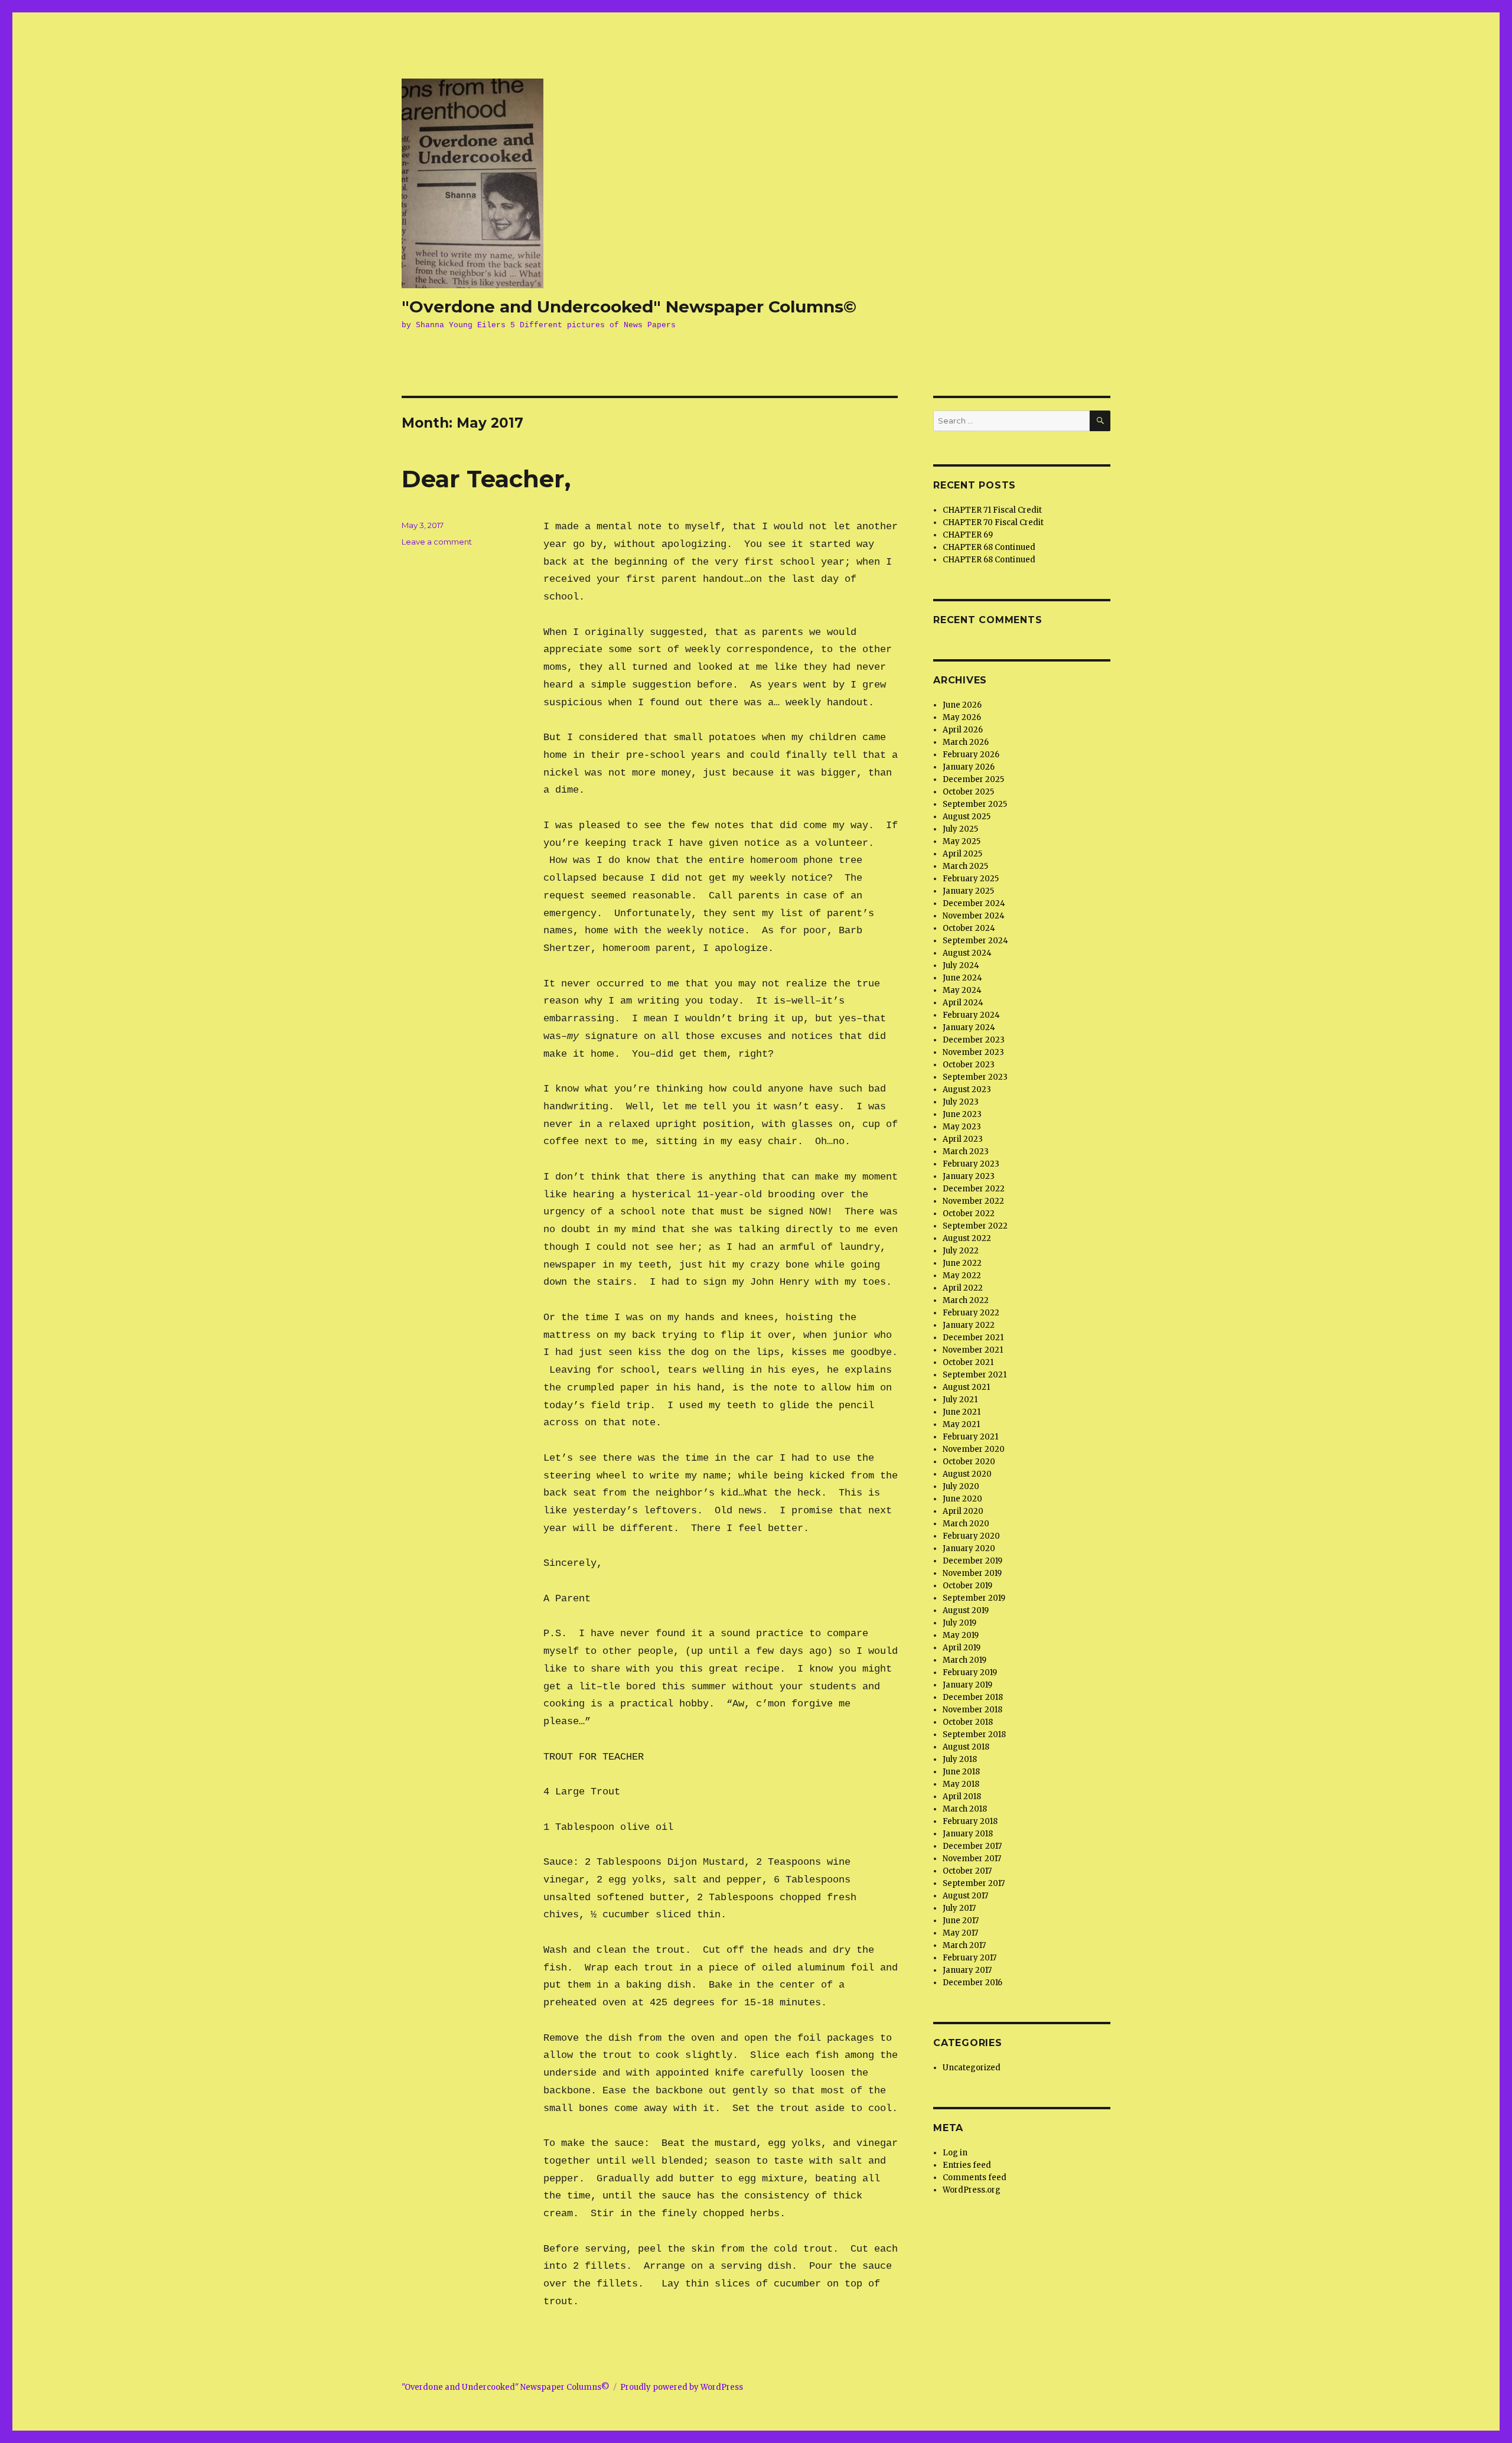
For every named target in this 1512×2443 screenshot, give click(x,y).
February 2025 (971, 879)
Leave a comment (437, 542)
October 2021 (968, 1362)
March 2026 (966, 742)
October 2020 (969, 1462)
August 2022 (967, 1238)
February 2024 (971, 1015)
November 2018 (972, 1710)
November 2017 (972, 1859)
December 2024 (974, 903)
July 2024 (961, 965)
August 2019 (966, 1610)
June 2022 (962, 1263)
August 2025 (967, 817)
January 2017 (967, 1970)
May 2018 (961, 1784)
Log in (955, 2153)
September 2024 (975, 941)
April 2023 (963, 1139)
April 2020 (963, 1511)
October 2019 (967, 1586)
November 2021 (973, 1350)
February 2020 (971, 1536)
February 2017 (970, 1958)
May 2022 (962, 1276)
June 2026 (962, 705)
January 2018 (968, 1834)
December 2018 (973, 1697)
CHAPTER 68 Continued (989, 547)
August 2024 (967, 953)
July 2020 (961, 1486)
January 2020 (969, 1548)
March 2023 (966, 1152)
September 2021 (975, 1375)
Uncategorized (972, 2068)
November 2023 (973, 1052)
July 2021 (960, 1400)
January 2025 (968, 891)
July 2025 (960, 829)
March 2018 (965, 1809)
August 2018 (966, 1747)
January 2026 (969, 767)
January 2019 (967, 1685)
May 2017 (960, 1933)
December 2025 (973, 779)
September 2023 (975, 1077)
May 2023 (962, 1127)
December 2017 (972, 1846)
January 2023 (969, 1176)
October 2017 (967, 1871)
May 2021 (961, 1424)
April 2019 (962, 1648)
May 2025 (962, 841)
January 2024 (969, 1027)
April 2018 (962, 1797)
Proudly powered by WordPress (682, 2387)
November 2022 (973, 1201)
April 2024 (963, 1003)
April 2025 (962, 854)
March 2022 (966, 1300)
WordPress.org (972, 2190)
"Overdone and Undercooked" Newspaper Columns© (629, 307)
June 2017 (961, 1921)
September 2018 (974, 1734)
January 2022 (969, 1325)
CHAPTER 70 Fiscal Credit (993, 522)
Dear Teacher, (486, 479)
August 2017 (965, 1896)
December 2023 (974, 1040)
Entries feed (967, 2165)
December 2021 (973, 1338)
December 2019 (972, 1561)
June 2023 (962, 1114)
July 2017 (959, 1908)
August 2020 (967, 1474)
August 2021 (966, 1387)
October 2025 (968, 792)
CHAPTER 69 (968, 535)
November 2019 (972, 1573)
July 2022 (961, 1251)
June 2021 (962, 1412)
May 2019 (961, 1635)
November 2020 (974, 1449)
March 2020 (966, 1524)
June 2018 (961, 1772)
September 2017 (974, 1883)
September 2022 (975, 1226)
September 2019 (974, 1598)
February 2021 (970, 1437)
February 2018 (970, 1821)
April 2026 (963, 730)
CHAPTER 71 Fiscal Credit (992, 510)
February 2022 (971, 1313)
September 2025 (975, 804)
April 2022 (963, 1288)
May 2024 (962, 990)
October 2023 (969, 1065)
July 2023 (961, 1102)
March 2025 (965, 866)
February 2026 (971, 755)
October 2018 (968, 1722)
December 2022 (974, 1189)
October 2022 (969, 1214)
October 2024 (969, 928)
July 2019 (959, 1623)
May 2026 (962, 717)
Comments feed (975, 2177)
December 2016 (972, 1983)
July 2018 (960, 1759)
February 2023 (971, 1164)
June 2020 (962, 1499)
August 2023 (967, 1089)
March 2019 (964, 1660)
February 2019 (970, 1672)
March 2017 (964, 1945)
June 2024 (962, 978)
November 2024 (974, 916)
